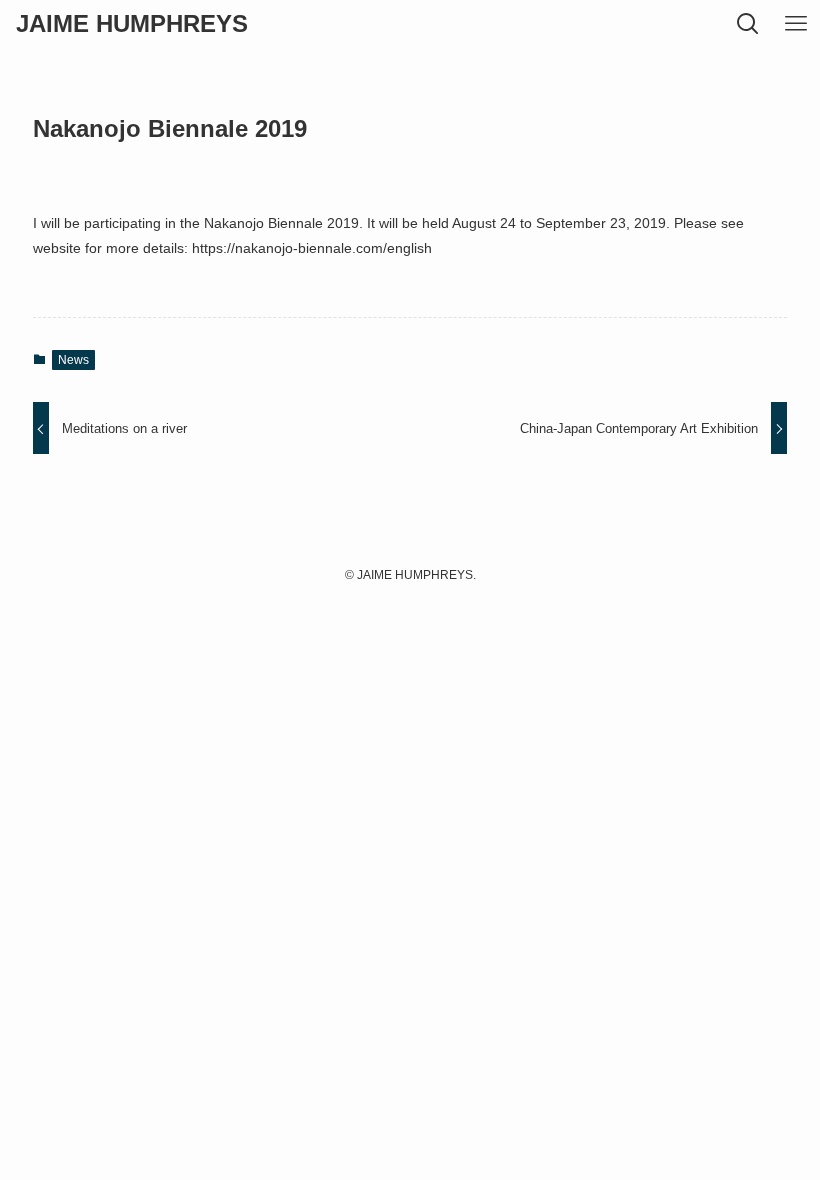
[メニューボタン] (796, 24)
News (73, 360)
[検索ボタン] (748, 24)
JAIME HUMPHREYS (132, 24)
